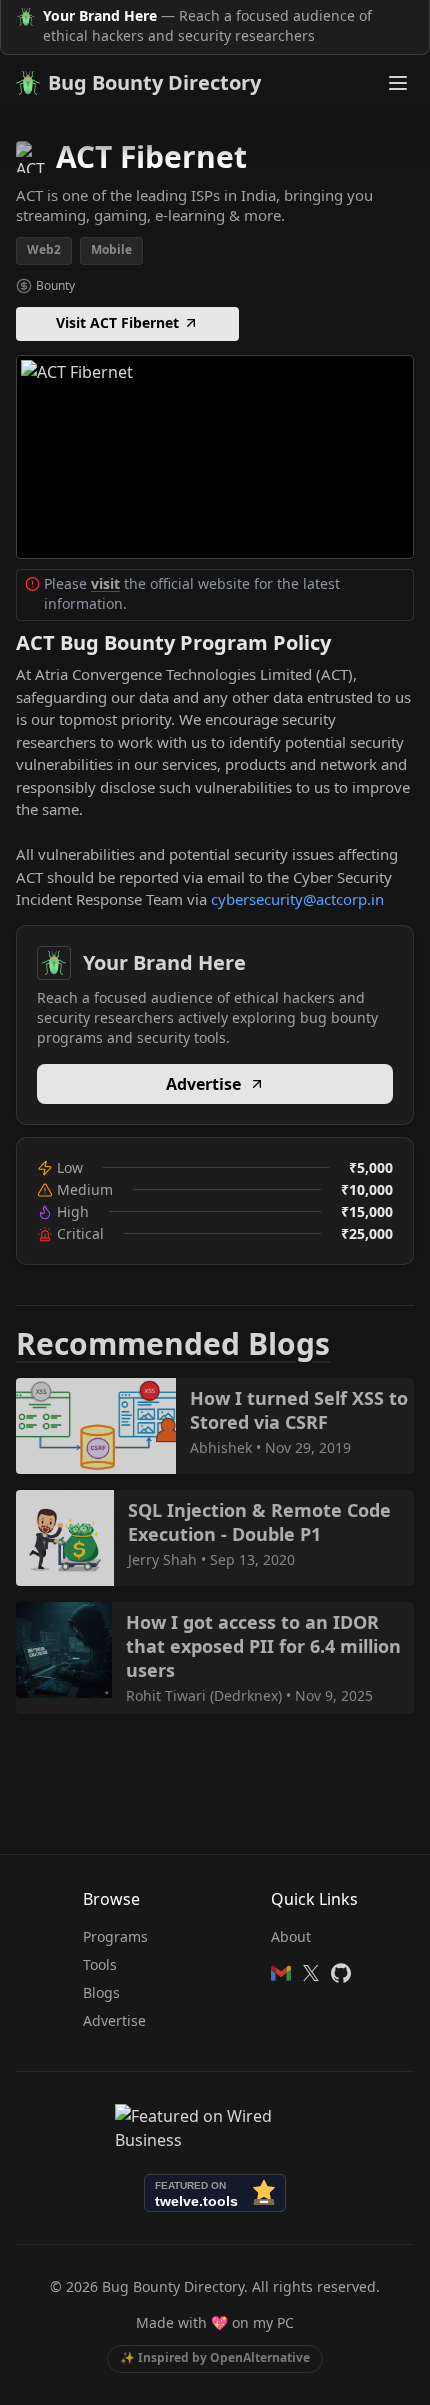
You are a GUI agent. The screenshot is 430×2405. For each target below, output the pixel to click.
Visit (205, 455)
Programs (115, 1936)
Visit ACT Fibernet (117, 322)
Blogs (101, 1992)
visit (105, 583)
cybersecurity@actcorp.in (297, 899)
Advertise (203, 1084)
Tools (100, 1964)
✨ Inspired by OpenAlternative (215, 2357)
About (291, 1936)
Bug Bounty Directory (154, 82)
